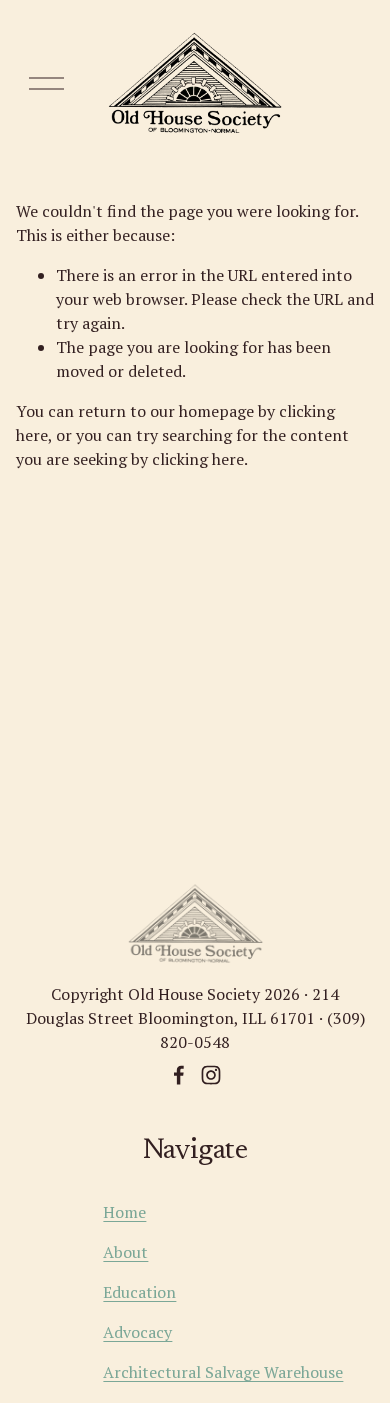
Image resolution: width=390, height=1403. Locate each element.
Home (124, 1212)
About (125, 1252)
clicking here (198, 459)
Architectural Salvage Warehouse (223, 1372)
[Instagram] (211, 1075)
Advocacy (137, 1332)
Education (139, 1292)
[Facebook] (179, 1075)
